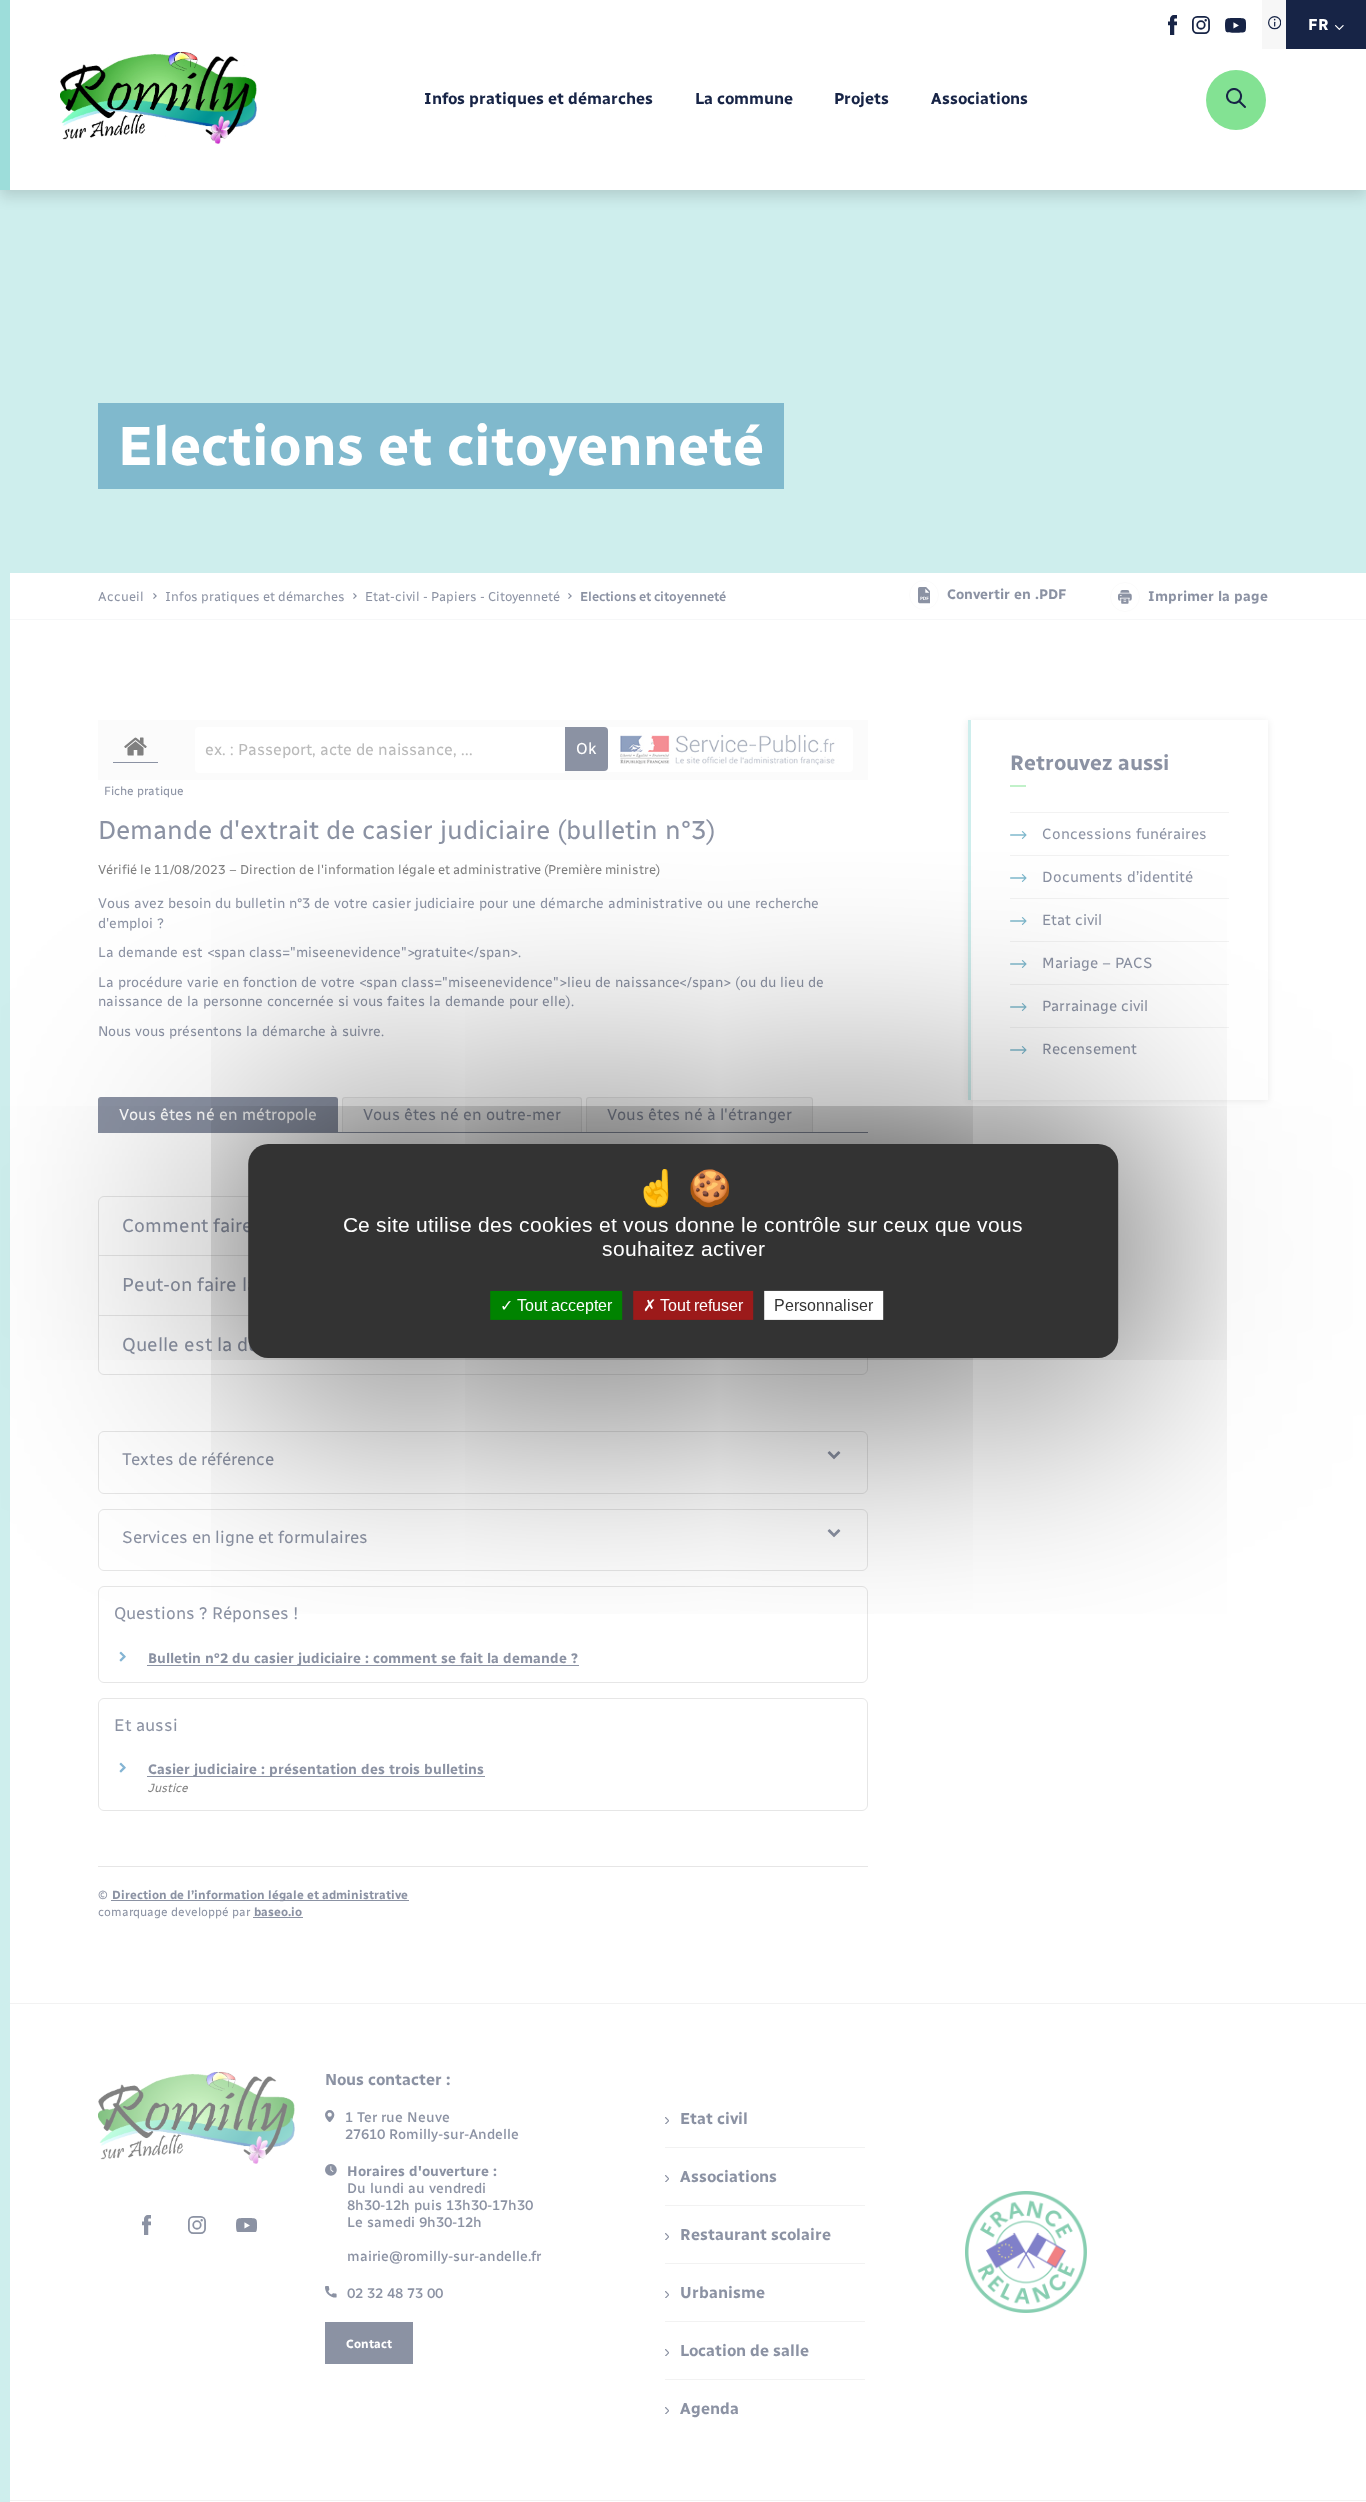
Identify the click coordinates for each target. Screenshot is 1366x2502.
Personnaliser (823, 1305)
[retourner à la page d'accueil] (158, 100)
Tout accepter (562, 1305)
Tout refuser (699, 1305)
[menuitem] (538, 99)
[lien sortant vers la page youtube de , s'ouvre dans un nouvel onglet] (1235, 28)
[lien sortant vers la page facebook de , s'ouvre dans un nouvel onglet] (1172, 30)
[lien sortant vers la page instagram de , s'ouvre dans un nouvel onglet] (1201, 29)
